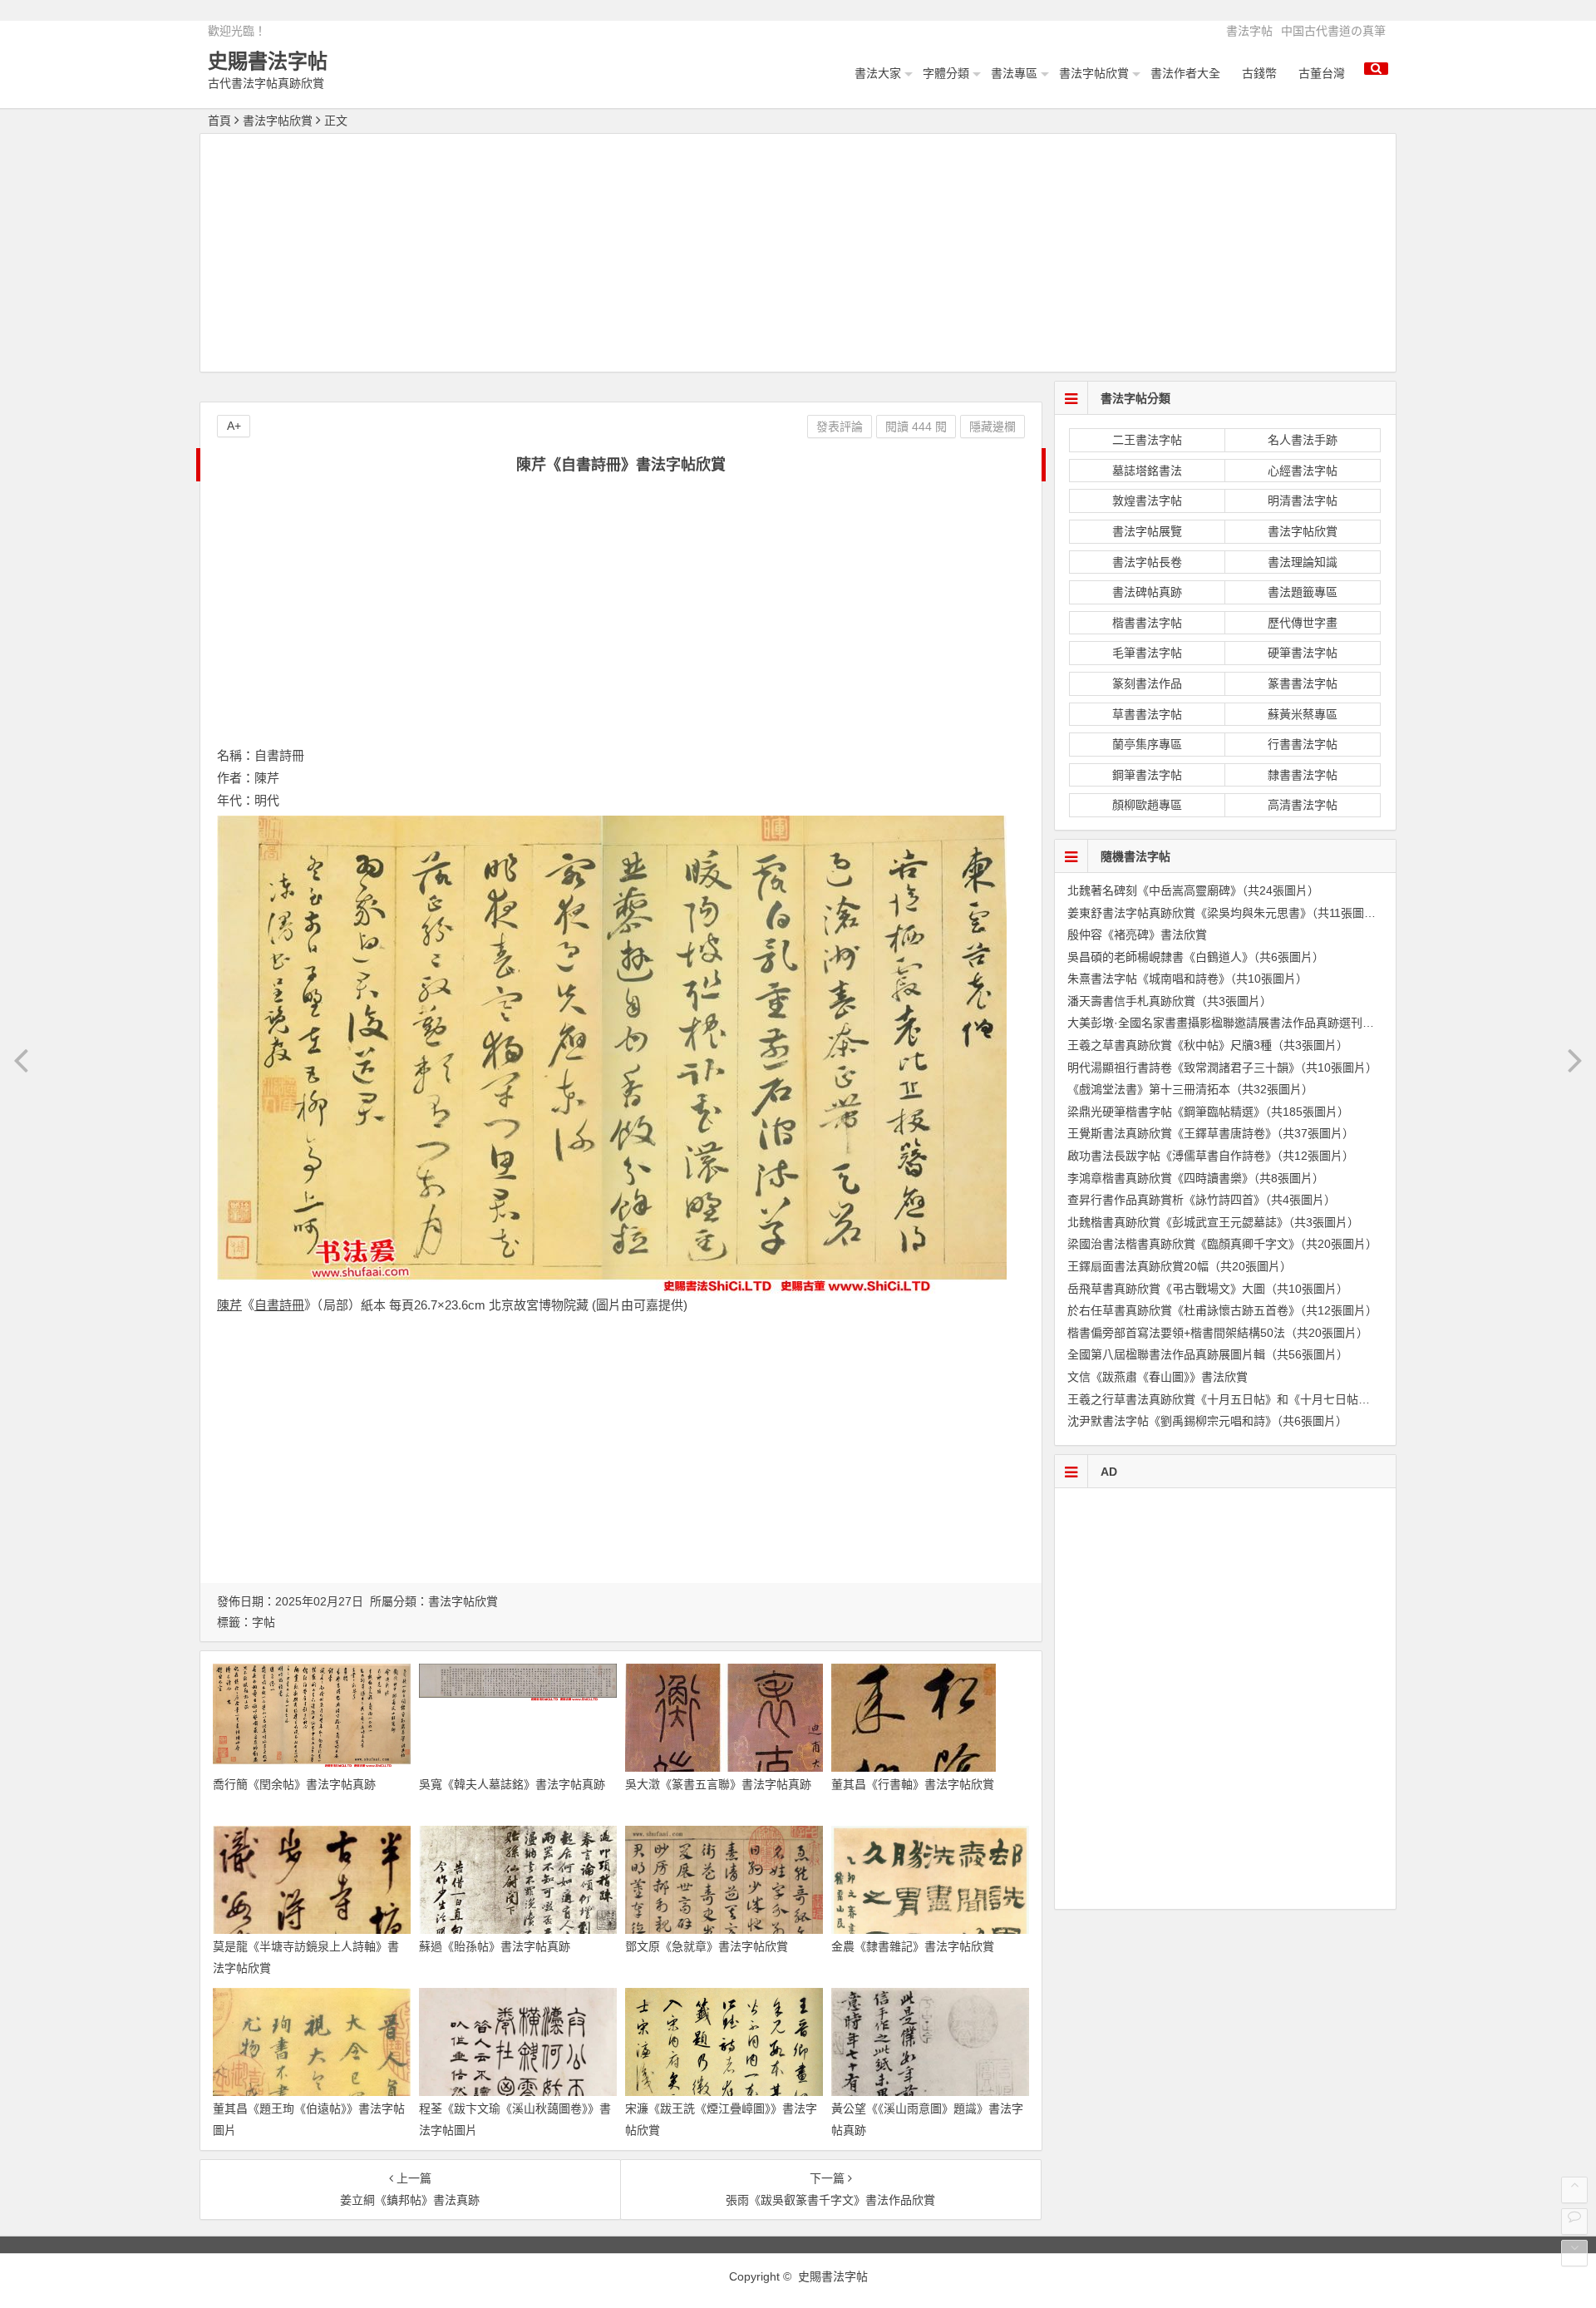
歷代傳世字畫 (1303, 623)
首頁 (219, 121)
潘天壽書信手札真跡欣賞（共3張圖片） (1170, 1001)
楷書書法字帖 (1147, 623)
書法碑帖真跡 (1147, 592)
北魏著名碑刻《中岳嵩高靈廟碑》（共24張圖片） (1193, 890)
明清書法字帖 (1303, 501)
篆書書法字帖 (1303, 683)
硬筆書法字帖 (1303, 653)
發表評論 (840, 427)
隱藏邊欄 (993, 427)
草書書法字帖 (1147, 714)
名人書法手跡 (1303, 440)
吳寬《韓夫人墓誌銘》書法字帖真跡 (512, 1784)
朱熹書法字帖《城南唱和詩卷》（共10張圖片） (1187, 979)
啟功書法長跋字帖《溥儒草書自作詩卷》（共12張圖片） (1211, 1156)
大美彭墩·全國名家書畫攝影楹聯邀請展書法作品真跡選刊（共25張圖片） (1256, 1023)
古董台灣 (1322, 73)
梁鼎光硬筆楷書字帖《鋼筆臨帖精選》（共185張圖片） (1208, 1112)
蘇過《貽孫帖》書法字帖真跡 (495, 1946)
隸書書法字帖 (1303, 775)
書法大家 (878, 73)
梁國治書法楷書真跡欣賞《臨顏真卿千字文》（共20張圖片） (1222, 1244)
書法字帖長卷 (1147, 562)
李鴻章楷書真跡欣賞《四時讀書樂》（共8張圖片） (1196, 1178)
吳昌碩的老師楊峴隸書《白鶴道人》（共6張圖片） (1196, 957)
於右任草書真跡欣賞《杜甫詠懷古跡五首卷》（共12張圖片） (1222, 1310)
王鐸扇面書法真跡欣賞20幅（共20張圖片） (1180, 1266)
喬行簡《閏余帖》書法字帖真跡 (294, 1784)
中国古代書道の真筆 (1333, 31)
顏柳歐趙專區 (1147, 805)
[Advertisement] (798, 255)
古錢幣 (1259, 73)
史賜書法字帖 (268, 61)
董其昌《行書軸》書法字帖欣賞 (913, 1784)
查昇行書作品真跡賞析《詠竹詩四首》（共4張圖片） (1202, 1200)
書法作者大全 (1185, 73)
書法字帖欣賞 (1094, 73)
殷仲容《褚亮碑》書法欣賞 (1137, 935)
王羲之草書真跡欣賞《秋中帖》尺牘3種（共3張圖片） (1208, 1045)
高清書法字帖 (1303, 805)
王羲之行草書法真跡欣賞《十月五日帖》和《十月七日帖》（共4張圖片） (1254, 1399)
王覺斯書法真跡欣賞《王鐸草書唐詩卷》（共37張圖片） (1211, 1133)
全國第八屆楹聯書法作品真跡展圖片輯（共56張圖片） (1208, 1354)
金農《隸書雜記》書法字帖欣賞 (913, 1946)
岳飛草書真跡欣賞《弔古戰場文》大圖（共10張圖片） (1208, 1289)
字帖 (264, 1622)
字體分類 (946, 73)
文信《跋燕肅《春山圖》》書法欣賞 (1158, 1377)
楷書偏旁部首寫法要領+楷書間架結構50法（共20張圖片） (1218, 1333)
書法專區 (1014, 73)
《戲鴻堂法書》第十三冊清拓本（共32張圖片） (1190, 1089)
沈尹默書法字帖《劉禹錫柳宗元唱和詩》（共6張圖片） (1207, 1421)
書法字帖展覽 (1147, 531)
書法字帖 (1249, 31)
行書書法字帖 (1303, 744)
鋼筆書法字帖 (1147, 775)
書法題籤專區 (1303, 592)
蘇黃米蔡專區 (1303, 714)
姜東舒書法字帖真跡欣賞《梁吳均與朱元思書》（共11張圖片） (1227, 913)
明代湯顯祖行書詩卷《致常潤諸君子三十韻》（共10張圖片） (1222, 1068)
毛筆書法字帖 (1147, 653)
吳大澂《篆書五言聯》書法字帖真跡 (718, 1784)
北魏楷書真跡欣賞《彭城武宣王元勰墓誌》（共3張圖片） (1213, 1222)
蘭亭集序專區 (1147, 744)
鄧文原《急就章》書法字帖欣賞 (707, 1946)
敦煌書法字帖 (1147, 501)
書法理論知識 (1303, 562)
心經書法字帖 (1303, 471)
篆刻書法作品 (1147, 683)
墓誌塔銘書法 (1147, 471)
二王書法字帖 (1147, 440)
